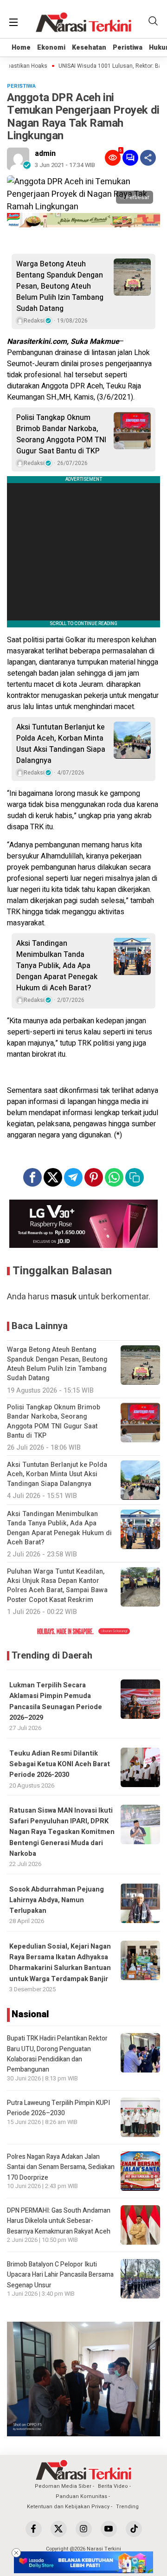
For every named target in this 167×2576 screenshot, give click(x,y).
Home (21, 48)
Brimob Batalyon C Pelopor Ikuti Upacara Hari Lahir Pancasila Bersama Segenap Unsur (60, 2275)
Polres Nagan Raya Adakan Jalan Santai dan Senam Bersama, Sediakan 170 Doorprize (61, 2167)
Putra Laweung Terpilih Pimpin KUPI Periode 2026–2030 (58, 2108)
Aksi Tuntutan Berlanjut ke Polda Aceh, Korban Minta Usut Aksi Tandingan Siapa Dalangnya (61, 744)
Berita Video (113, 2486)
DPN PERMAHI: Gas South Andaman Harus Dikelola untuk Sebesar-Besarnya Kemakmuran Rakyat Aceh (59, 2221)
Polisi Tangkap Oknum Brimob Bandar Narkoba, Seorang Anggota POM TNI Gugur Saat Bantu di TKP (61, 434)
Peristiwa (128, 48)
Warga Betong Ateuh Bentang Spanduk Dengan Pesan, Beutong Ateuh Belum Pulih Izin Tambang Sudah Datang (60, 286)
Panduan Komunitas (81, 2496)
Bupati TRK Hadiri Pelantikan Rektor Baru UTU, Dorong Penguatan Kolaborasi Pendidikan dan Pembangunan (57, 2054)
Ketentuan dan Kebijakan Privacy (68, 2507)
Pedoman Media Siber (63, 2486)
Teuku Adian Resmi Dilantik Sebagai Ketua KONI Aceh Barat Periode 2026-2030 (60, 1764)
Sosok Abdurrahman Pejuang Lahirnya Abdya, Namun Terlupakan (57, 1900)
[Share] (148, 158)
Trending (127, 2507)
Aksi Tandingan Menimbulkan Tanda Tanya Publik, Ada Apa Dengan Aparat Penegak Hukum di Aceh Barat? (57, 966)
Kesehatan (89, 48)
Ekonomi (51, 48)
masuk (64, 1297)
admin (45, 154)
